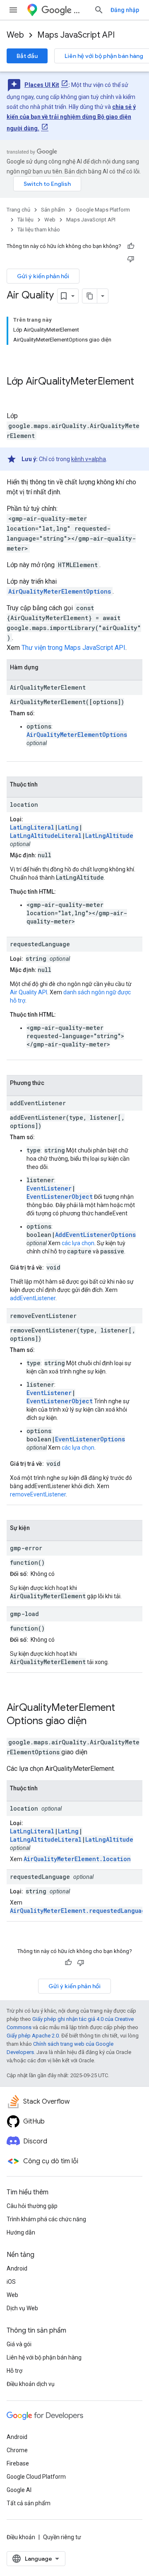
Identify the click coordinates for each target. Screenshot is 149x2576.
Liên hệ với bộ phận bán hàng (44, 2357)
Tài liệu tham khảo (39, 230)
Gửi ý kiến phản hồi (43, 276)
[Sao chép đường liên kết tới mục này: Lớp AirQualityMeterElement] (15, 395)
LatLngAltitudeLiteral (46, 836)
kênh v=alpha (89, 459)
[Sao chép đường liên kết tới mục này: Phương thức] (53, 1084)
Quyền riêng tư (62, 2537)
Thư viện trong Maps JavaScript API (73, 648)
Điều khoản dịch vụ (31, 2384)
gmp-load (24, 1614)
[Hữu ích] (131, 246)
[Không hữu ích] (131, 259)
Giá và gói (19, 2344)
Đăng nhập (125, 10)
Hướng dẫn (21, 2232)
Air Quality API (29, 992)
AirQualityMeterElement (80, 381)
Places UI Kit (42, 85)
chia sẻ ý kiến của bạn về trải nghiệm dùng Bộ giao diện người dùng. (71, 118)
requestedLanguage (40, 944)
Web (15, 35)
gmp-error (26, 1548)
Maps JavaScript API (76, 35)
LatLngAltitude (109, 836)
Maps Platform (81, 10)
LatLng (68, 827)
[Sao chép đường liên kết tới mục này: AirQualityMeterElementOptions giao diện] (97, 1722)
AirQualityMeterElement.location (77, 1859)
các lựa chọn (78, 1243)
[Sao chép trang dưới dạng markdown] (90, 296)
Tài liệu (25, 220)
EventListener (49, 1188)
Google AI (19, 2490)
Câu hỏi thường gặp (32, 2206)
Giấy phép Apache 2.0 (33, 2036)
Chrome (17, 2450)
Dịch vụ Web (22, 2308)
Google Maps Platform (103, 210)
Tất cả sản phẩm (29, 2503)
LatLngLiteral (32, 827)
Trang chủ (18, 210)
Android (17, 2268)
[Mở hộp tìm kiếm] (99, 10)
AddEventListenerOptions (95, 1235)
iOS (11, 2282)
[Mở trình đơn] (13, 10)
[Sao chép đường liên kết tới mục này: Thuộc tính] (46, 785)
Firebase (18, 2463)
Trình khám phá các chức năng (46, 2219)
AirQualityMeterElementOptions (60, 591)
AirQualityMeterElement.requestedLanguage (79, 1911)
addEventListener (38, 1103)
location (24, 805)
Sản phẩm (53, 210)
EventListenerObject (60, 1197)
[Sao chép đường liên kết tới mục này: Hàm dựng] (47, 668)
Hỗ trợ (14, 2371)
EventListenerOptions (90, 1439)
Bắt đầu (27, 56)
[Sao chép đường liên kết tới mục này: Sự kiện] (38, 1529)
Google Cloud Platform (36, 2477)
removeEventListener (43, 1316)
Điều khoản (21, 2537)
